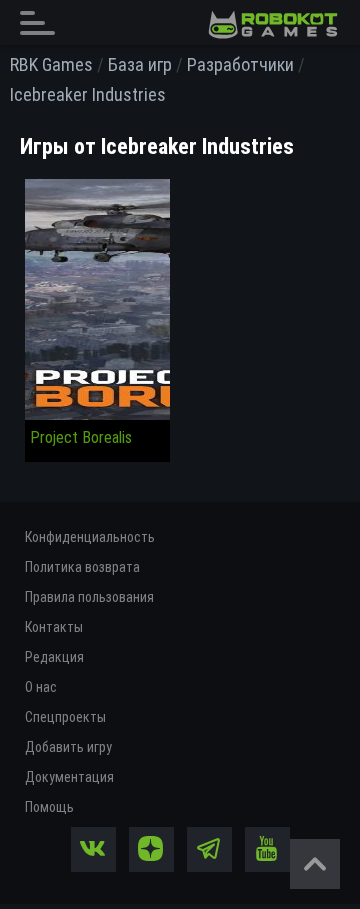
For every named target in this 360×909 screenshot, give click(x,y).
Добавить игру (68, 747)
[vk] (93, 849)
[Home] (273, 25)
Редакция (54, 657)
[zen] (151, 849)
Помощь (49, 807)
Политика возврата (82, 567)
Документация (69, 777)
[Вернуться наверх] (315, 864)
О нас (41, 687)
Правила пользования (89, 597)
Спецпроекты (65, 717)
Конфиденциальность (90, 537)
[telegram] (209, 849)
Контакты (54, 627)
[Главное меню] (43, 22)
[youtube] (267, 849)
